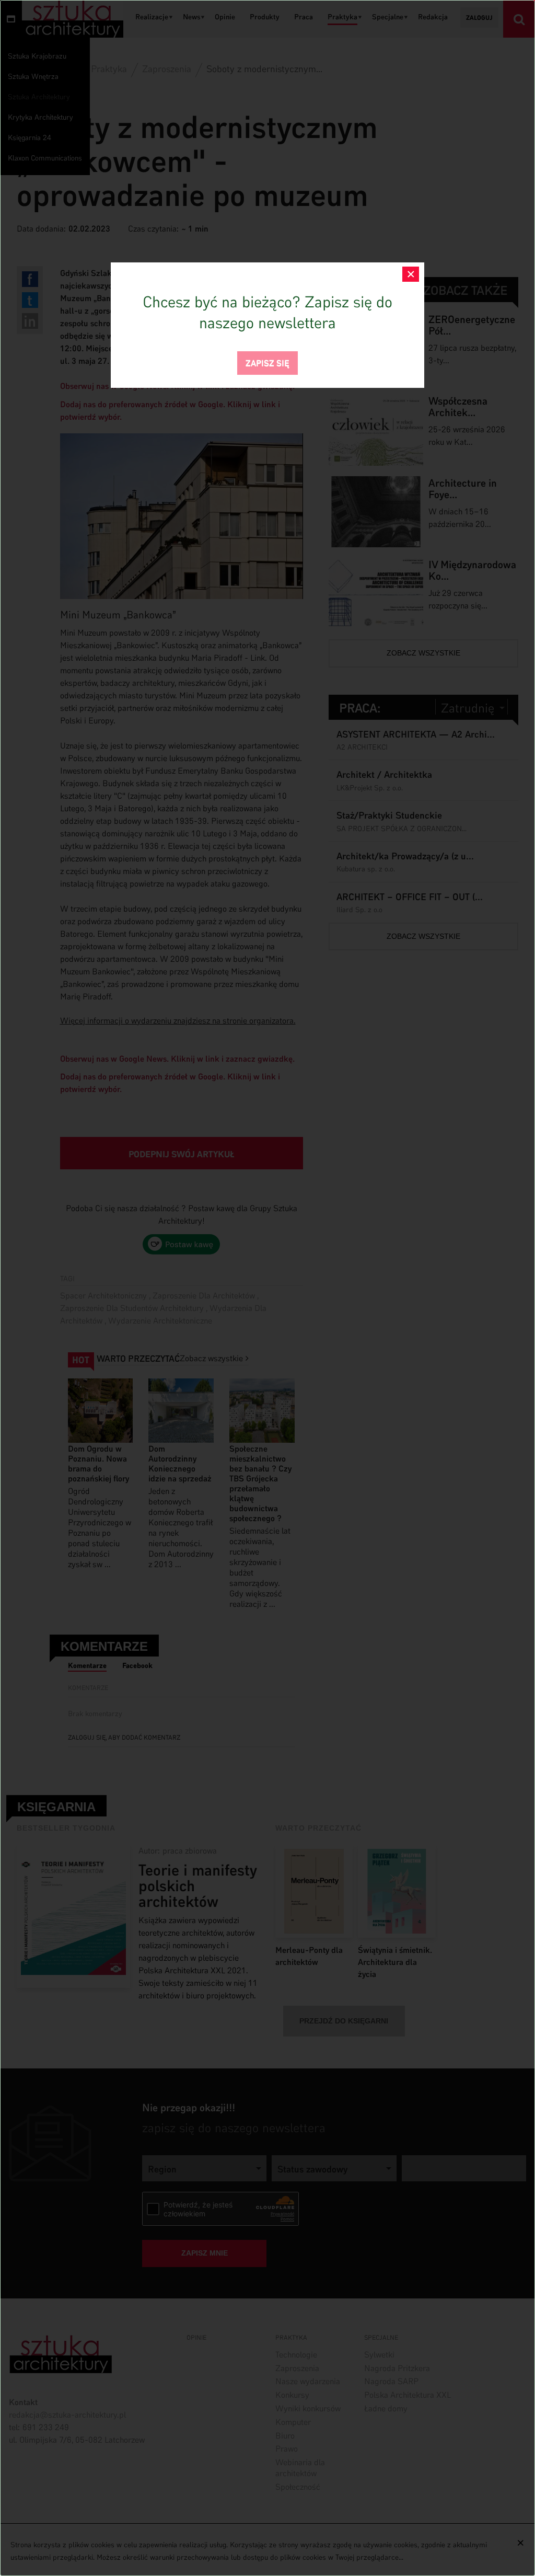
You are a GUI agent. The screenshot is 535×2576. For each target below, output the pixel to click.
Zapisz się (267, 362)
